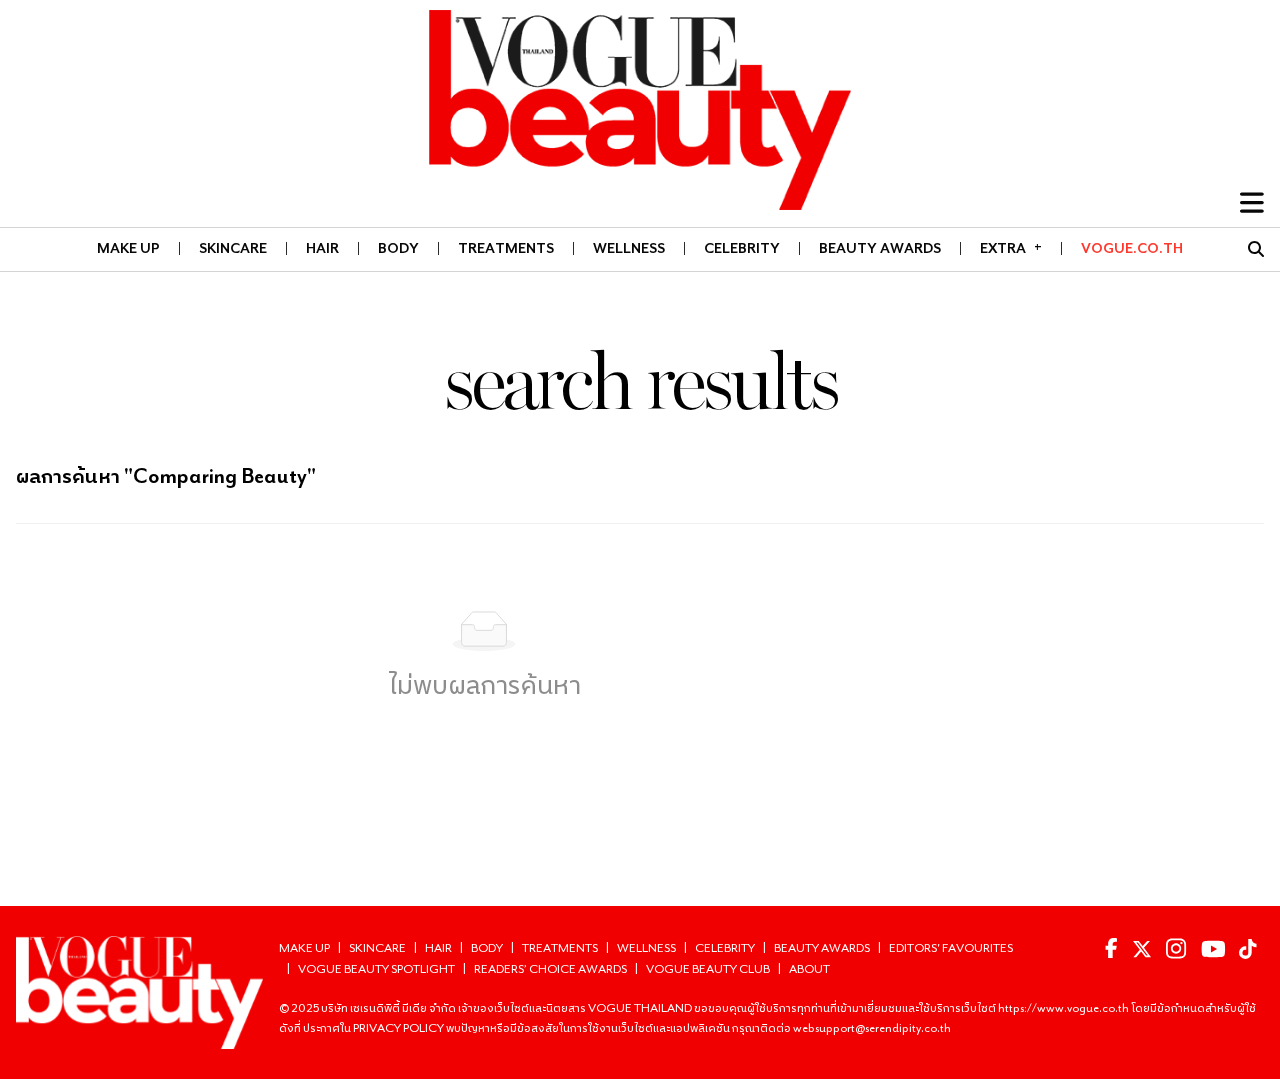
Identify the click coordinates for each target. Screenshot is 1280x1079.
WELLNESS (629, 248)
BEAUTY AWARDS (880, 248)
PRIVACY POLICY (399, 1027)
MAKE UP (128, 248)
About (809, 968)
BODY (398, 248)
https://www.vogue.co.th (1064, 1007)
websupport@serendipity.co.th (872, 1027)
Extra (1011, 247)
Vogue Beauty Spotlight (376, 968)
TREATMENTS (506, 248)
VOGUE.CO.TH (1132, 248)
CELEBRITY (742, 248)
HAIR (322, 248)
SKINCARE (233, 248)
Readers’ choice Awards (550, 968)
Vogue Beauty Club (708, 968)
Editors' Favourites (951, 947)
